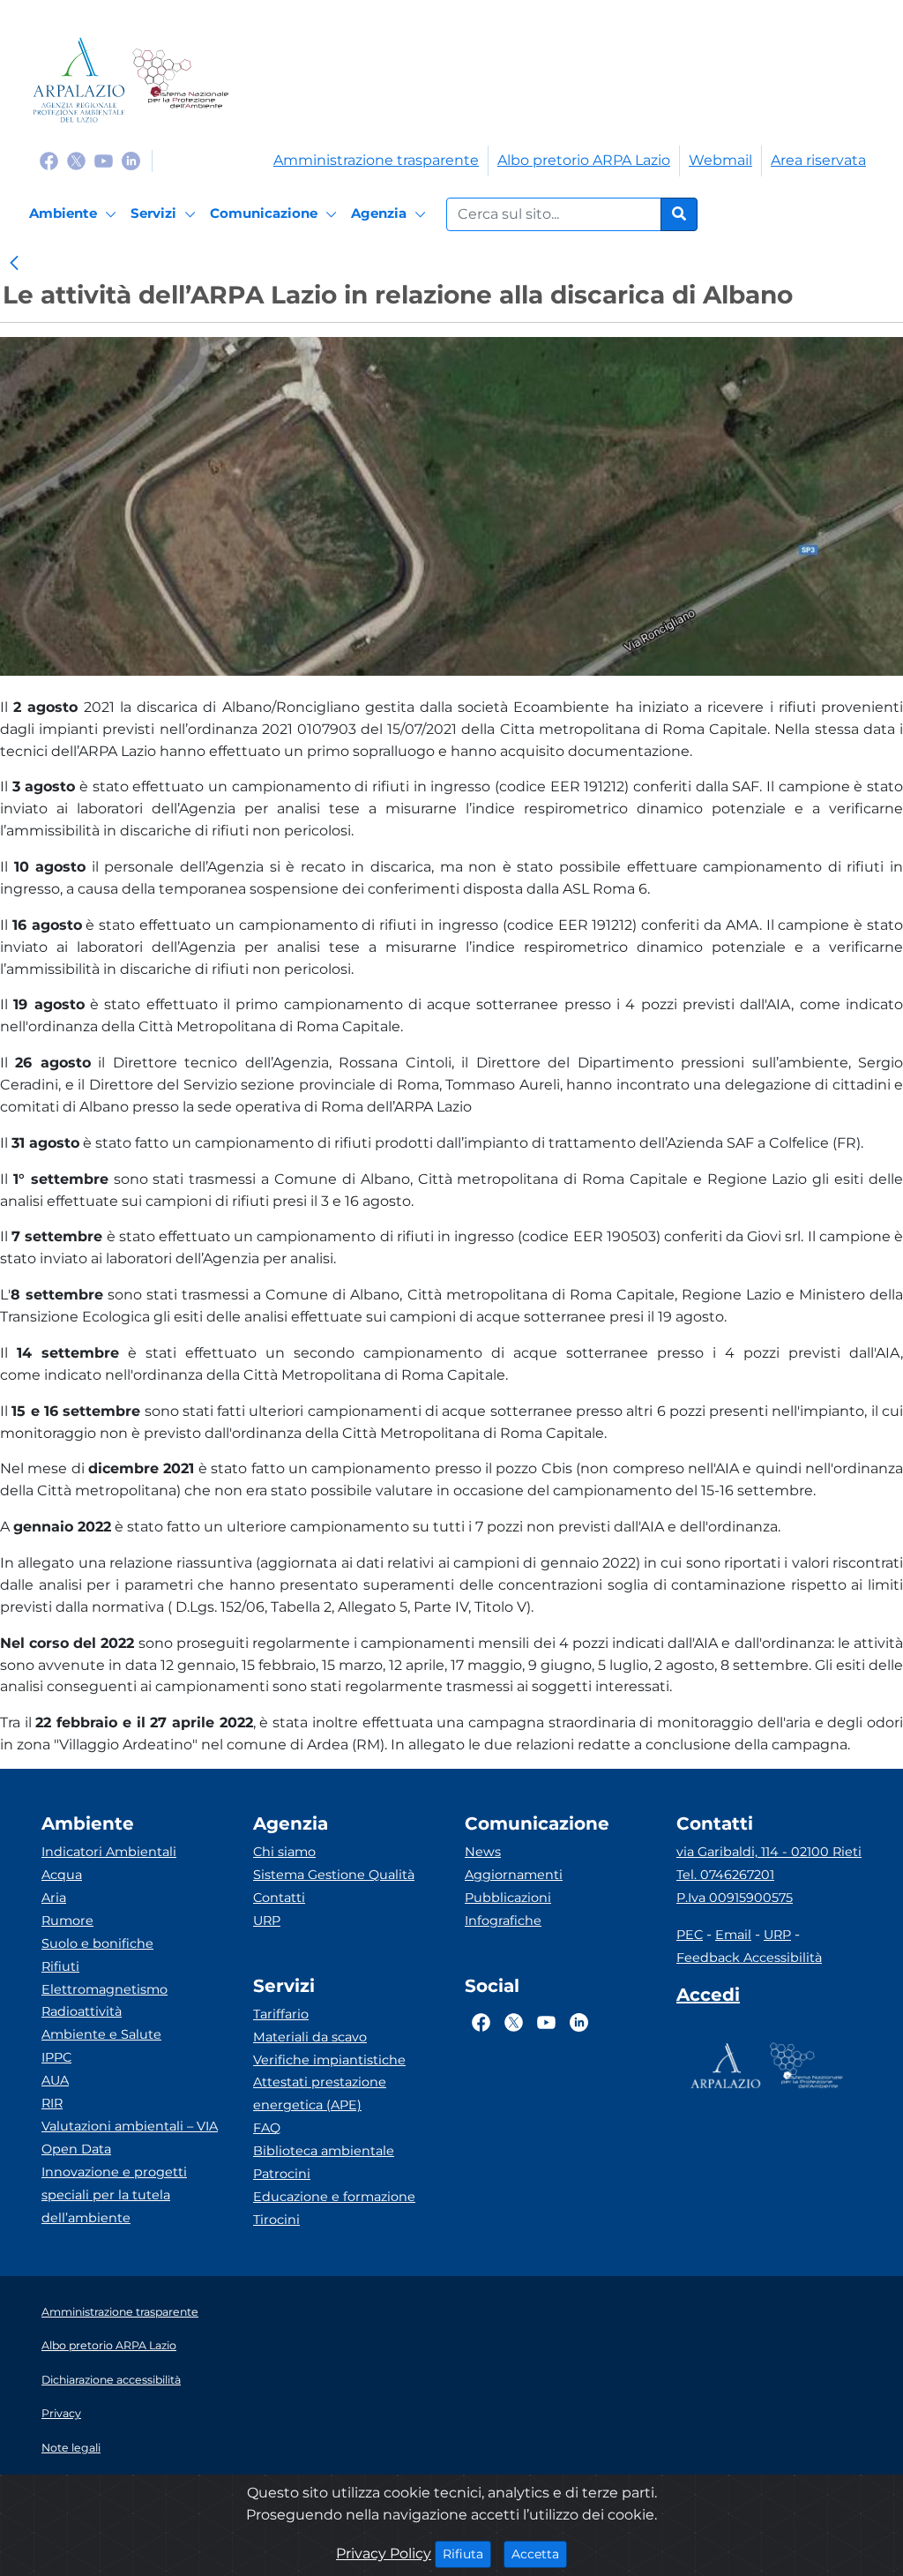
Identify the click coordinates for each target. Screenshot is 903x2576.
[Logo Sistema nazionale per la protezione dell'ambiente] (180, 80)
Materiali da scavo (310, 2037)
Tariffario (281, 2014)
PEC (690, 1935)
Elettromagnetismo (104, 1989)
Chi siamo (284, 1852)
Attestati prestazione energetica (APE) (320, 2093)
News (483, 1852)
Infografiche (503, 1921)
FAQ (267, 2128)
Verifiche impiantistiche (329, 2060)
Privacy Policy (384, 2554)
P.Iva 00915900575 (735, 1898)
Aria (54, 1898)
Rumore (67, 1921)
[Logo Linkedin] (131, 160)
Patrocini (282, 2174)
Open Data (76, 2149)
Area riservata (818, 160)
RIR (52, 2103)
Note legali (71, 2448)
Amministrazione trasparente (376, 160)
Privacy (61, 2413)
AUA (55, 2080)
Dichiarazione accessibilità (111, 2380)
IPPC (56, 2057)
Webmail (720, 160)
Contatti (279, 1898)
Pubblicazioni (508, 1898)
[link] (14, 265)
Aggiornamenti (514, 1875)
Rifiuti (60, 1966)
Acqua (62, 1875)
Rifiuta (467, 2554)
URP (267, 1921)
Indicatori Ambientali (109, 1852)
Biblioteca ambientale (324, 2151)
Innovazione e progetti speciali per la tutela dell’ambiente (114, 2195)
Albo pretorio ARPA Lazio (584, 160)
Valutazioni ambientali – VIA (130, 2126)
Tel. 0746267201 (725, 1875)
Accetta (539, 2554)
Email (733, 1935)
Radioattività (82, 2011)
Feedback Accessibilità (749, 1958)
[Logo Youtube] (104, 160)
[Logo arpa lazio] (79, 80)
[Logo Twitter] (76, 160)
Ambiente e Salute (101, 2034)
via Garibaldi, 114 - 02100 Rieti (769, 1852)
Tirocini (276, 2220)
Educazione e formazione (334, 2197)
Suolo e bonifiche (97, 1943)
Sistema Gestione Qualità (334, 1875)
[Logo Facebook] (49, 160)
